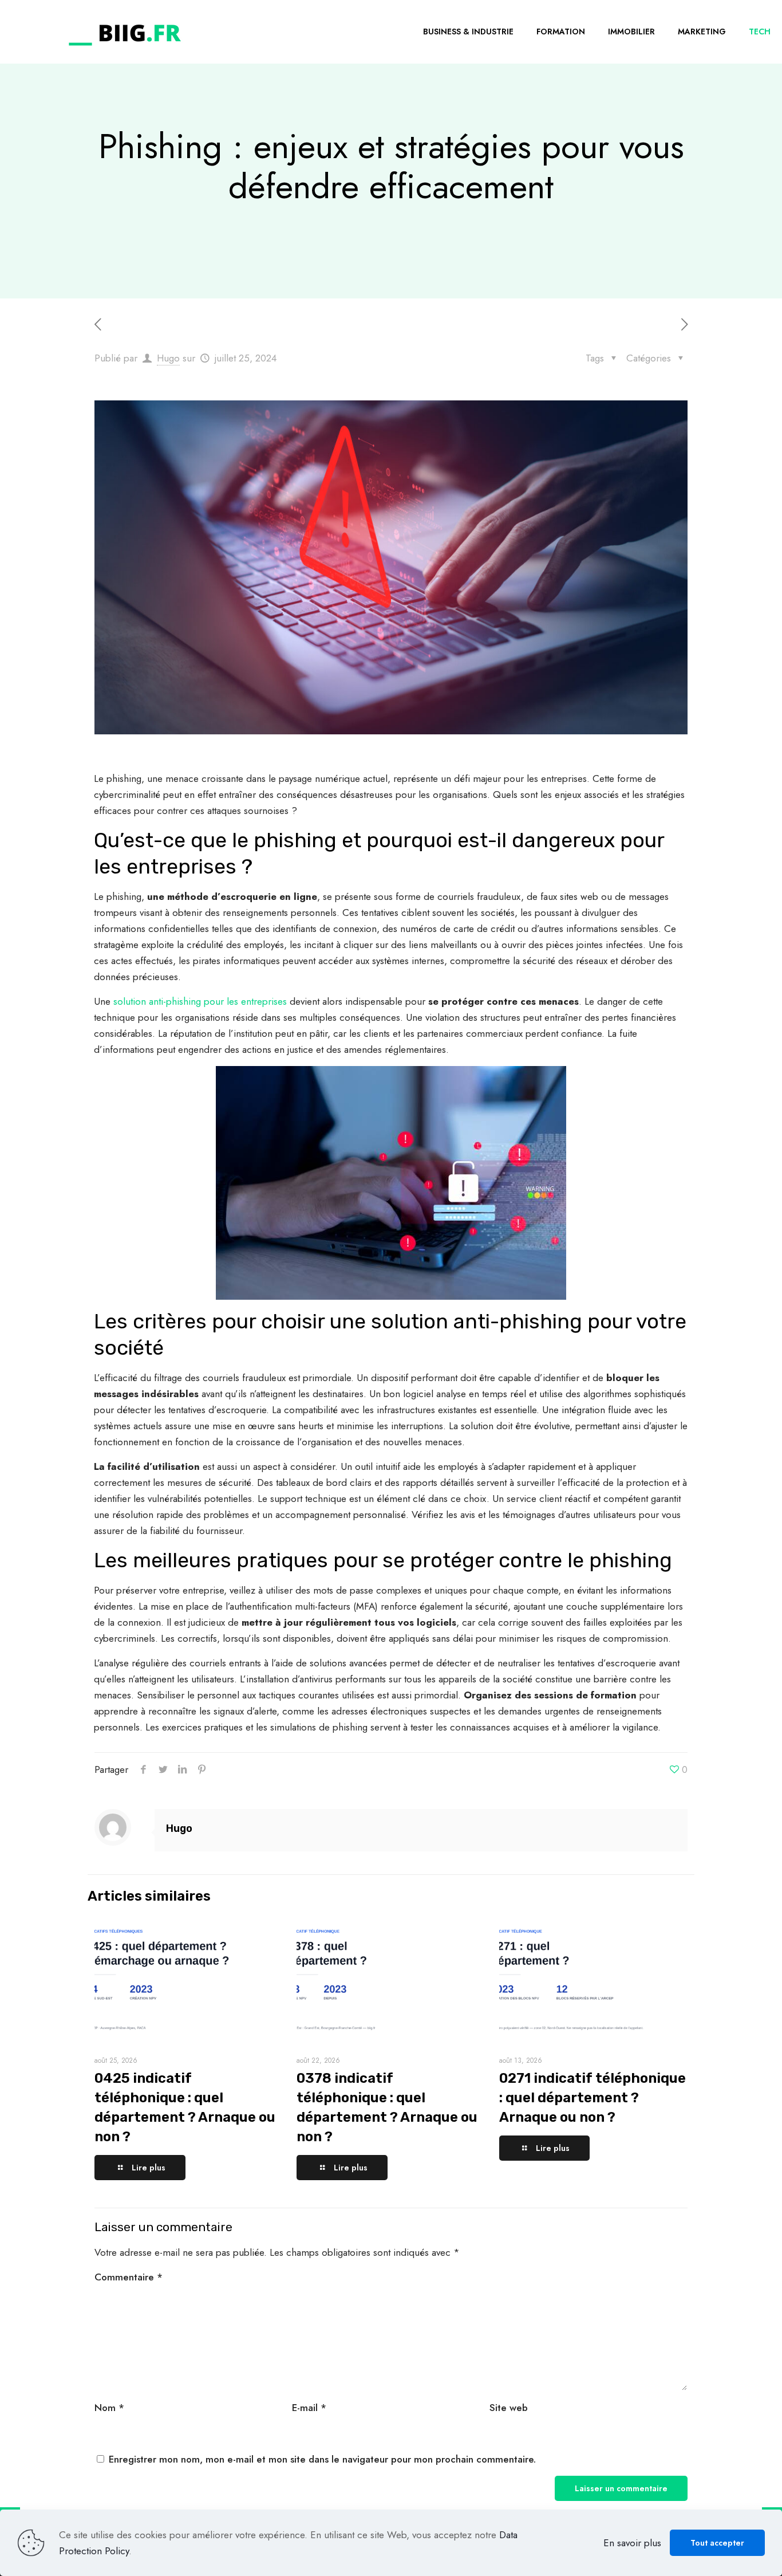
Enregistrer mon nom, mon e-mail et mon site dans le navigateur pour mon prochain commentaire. (322, 2459)
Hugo (168, 358)
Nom (109, 2408)
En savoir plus (632, 2543)
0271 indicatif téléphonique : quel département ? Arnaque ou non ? (593, 2098)
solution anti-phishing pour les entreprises (200, 1001)
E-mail (309, 2408)
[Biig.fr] (125, 32)
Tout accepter (717, 2543)
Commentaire (129, 2277)
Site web (509, 2408)
